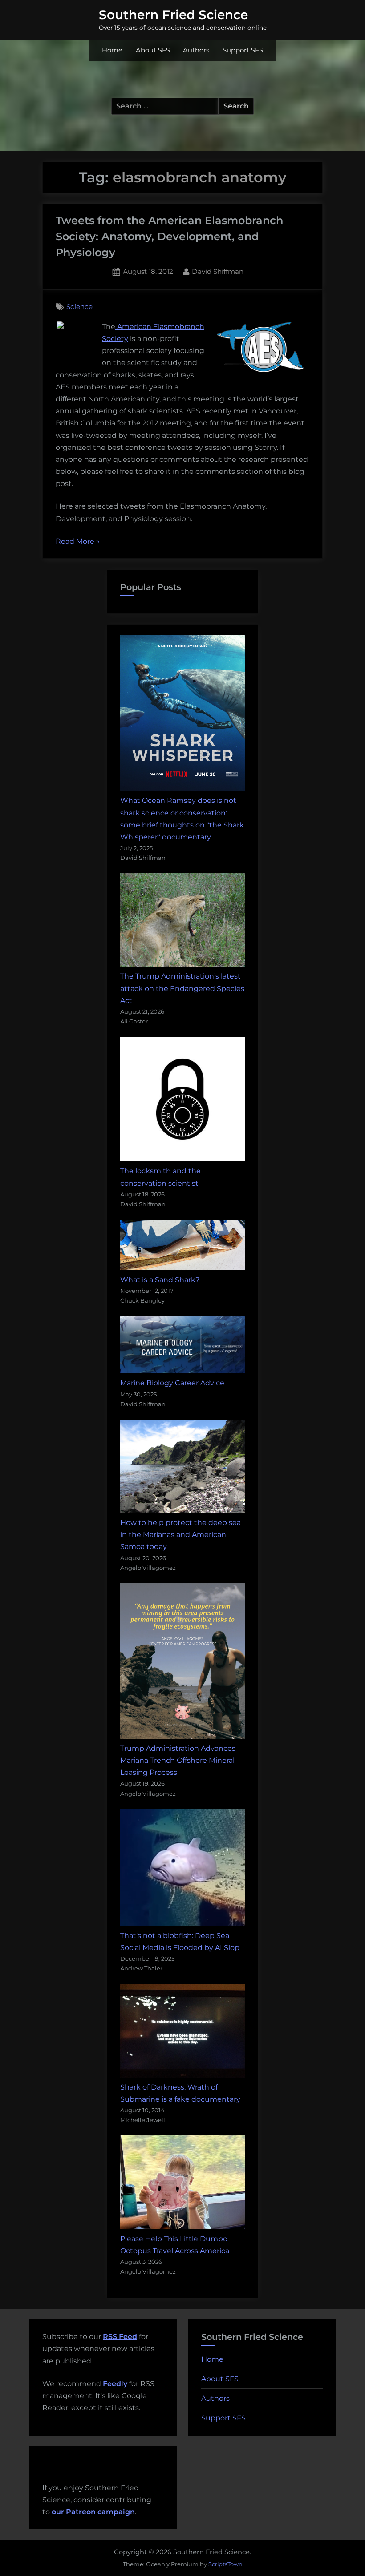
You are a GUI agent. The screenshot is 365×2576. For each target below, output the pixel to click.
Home (112, 50)
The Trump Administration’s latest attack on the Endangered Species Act (182, 988)
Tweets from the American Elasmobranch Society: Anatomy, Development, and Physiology (169, 236)
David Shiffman (218, 271)
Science (79, 307)
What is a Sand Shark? (160, 1280)
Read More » (78, 542)
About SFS (153, 50)
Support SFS (243, 50)
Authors (196, 50)
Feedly (115, 2384)
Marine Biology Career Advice (172, 1383)
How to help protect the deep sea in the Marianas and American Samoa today (180, 1535)
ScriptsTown (225, 2564)
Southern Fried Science (173, 15)
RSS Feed (120, 2337)
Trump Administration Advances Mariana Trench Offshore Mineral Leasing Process (178, 1760)
